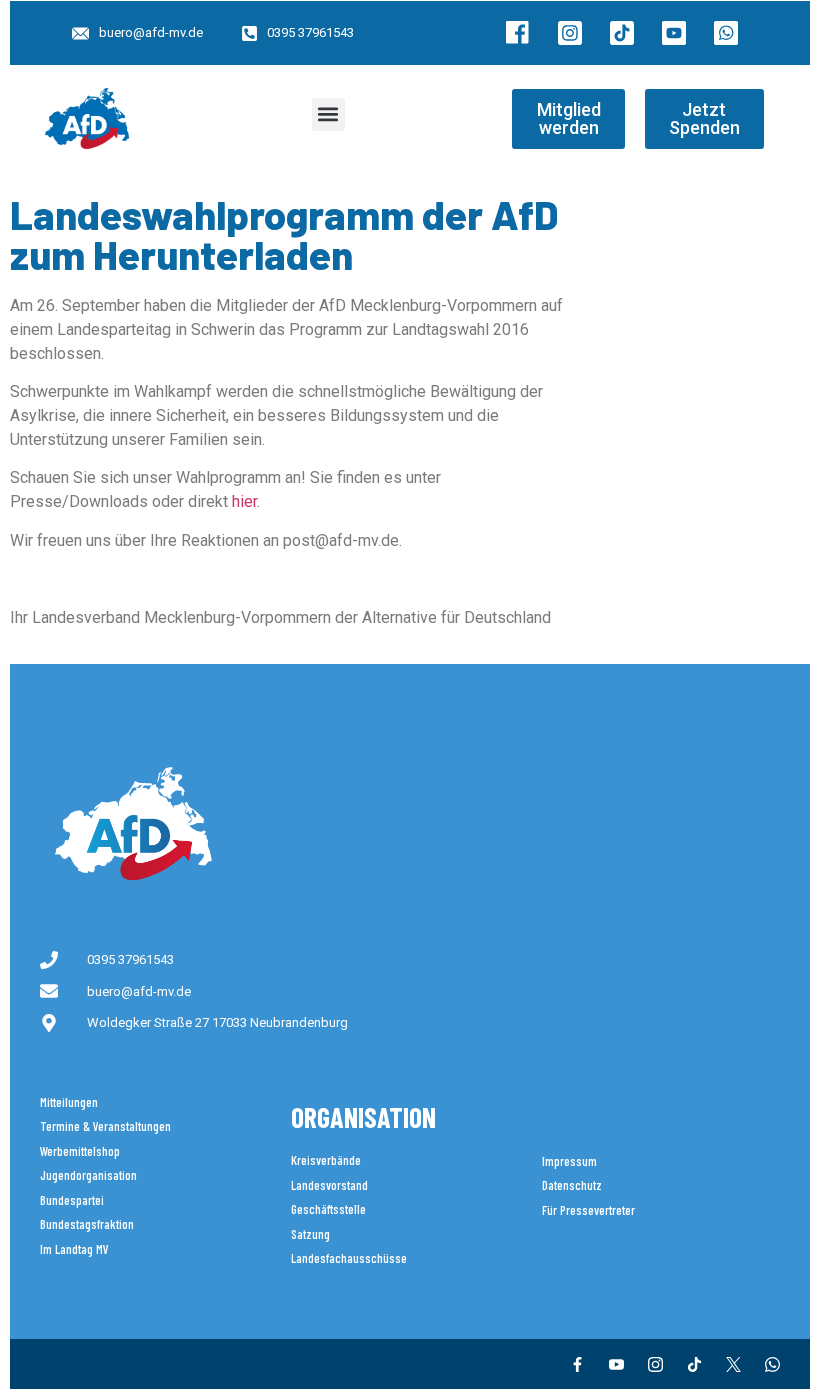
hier (244, 501)
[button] (328, 114)
